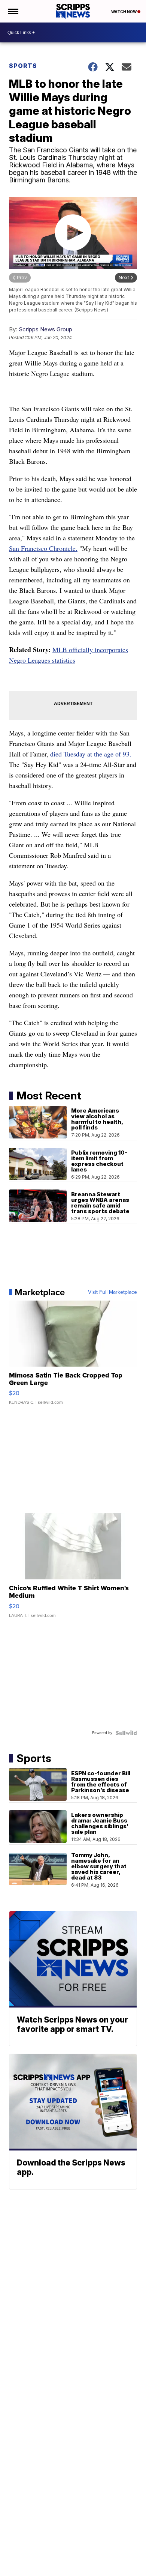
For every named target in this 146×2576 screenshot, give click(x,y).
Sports (23, 66)
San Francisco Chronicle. (43, 548)
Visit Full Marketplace (112, 1292)
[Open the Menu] (13, 11)
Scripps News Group (45, 329)
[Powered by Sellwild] (126, 1733)
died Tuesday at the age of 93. (91, 754)
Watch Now (124, 12)
